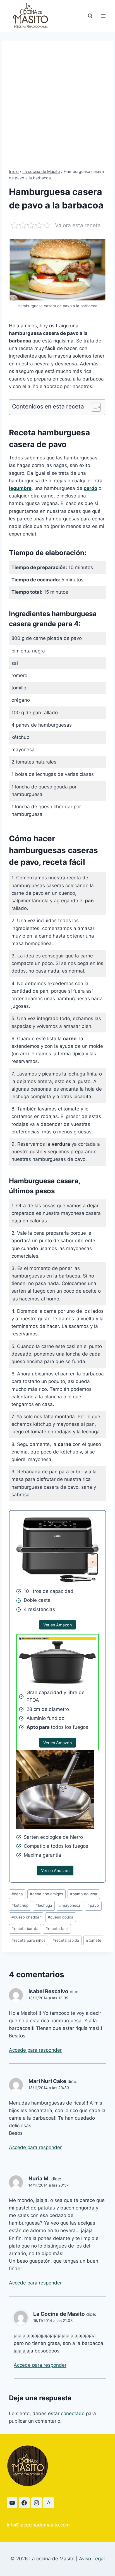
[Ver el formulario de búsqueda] (90, 16)
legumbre (20, 488)
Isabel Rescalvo (48, 1991)
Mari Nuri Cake (47, 2081)
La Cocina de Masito (59, 2314)
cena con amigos (46, 1894)
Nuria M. (39, 2179)
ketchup (20, 1905)
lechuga (44, 1905)
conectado (73, 2413)
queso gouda (61, 1917)
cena (17, 1894)
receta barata (25, 1929)
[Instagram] (37, 2503)
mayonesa (70, 1905)
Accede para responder (35, 2050)
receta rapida (66, 1940)
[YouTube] (12, 2503)
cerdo (90, 488)
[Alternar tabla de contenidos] (93, 407)
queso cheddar (26, 1917)
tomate (94, 1940)
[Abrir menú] (103, 16)
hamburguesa (84, 1894)
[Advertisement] (57, 108)
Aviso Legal (92, 2559)
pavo (93, 1905)
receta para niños (28, 1940)
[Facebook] (24, 2503)
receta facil (57, 1929)
